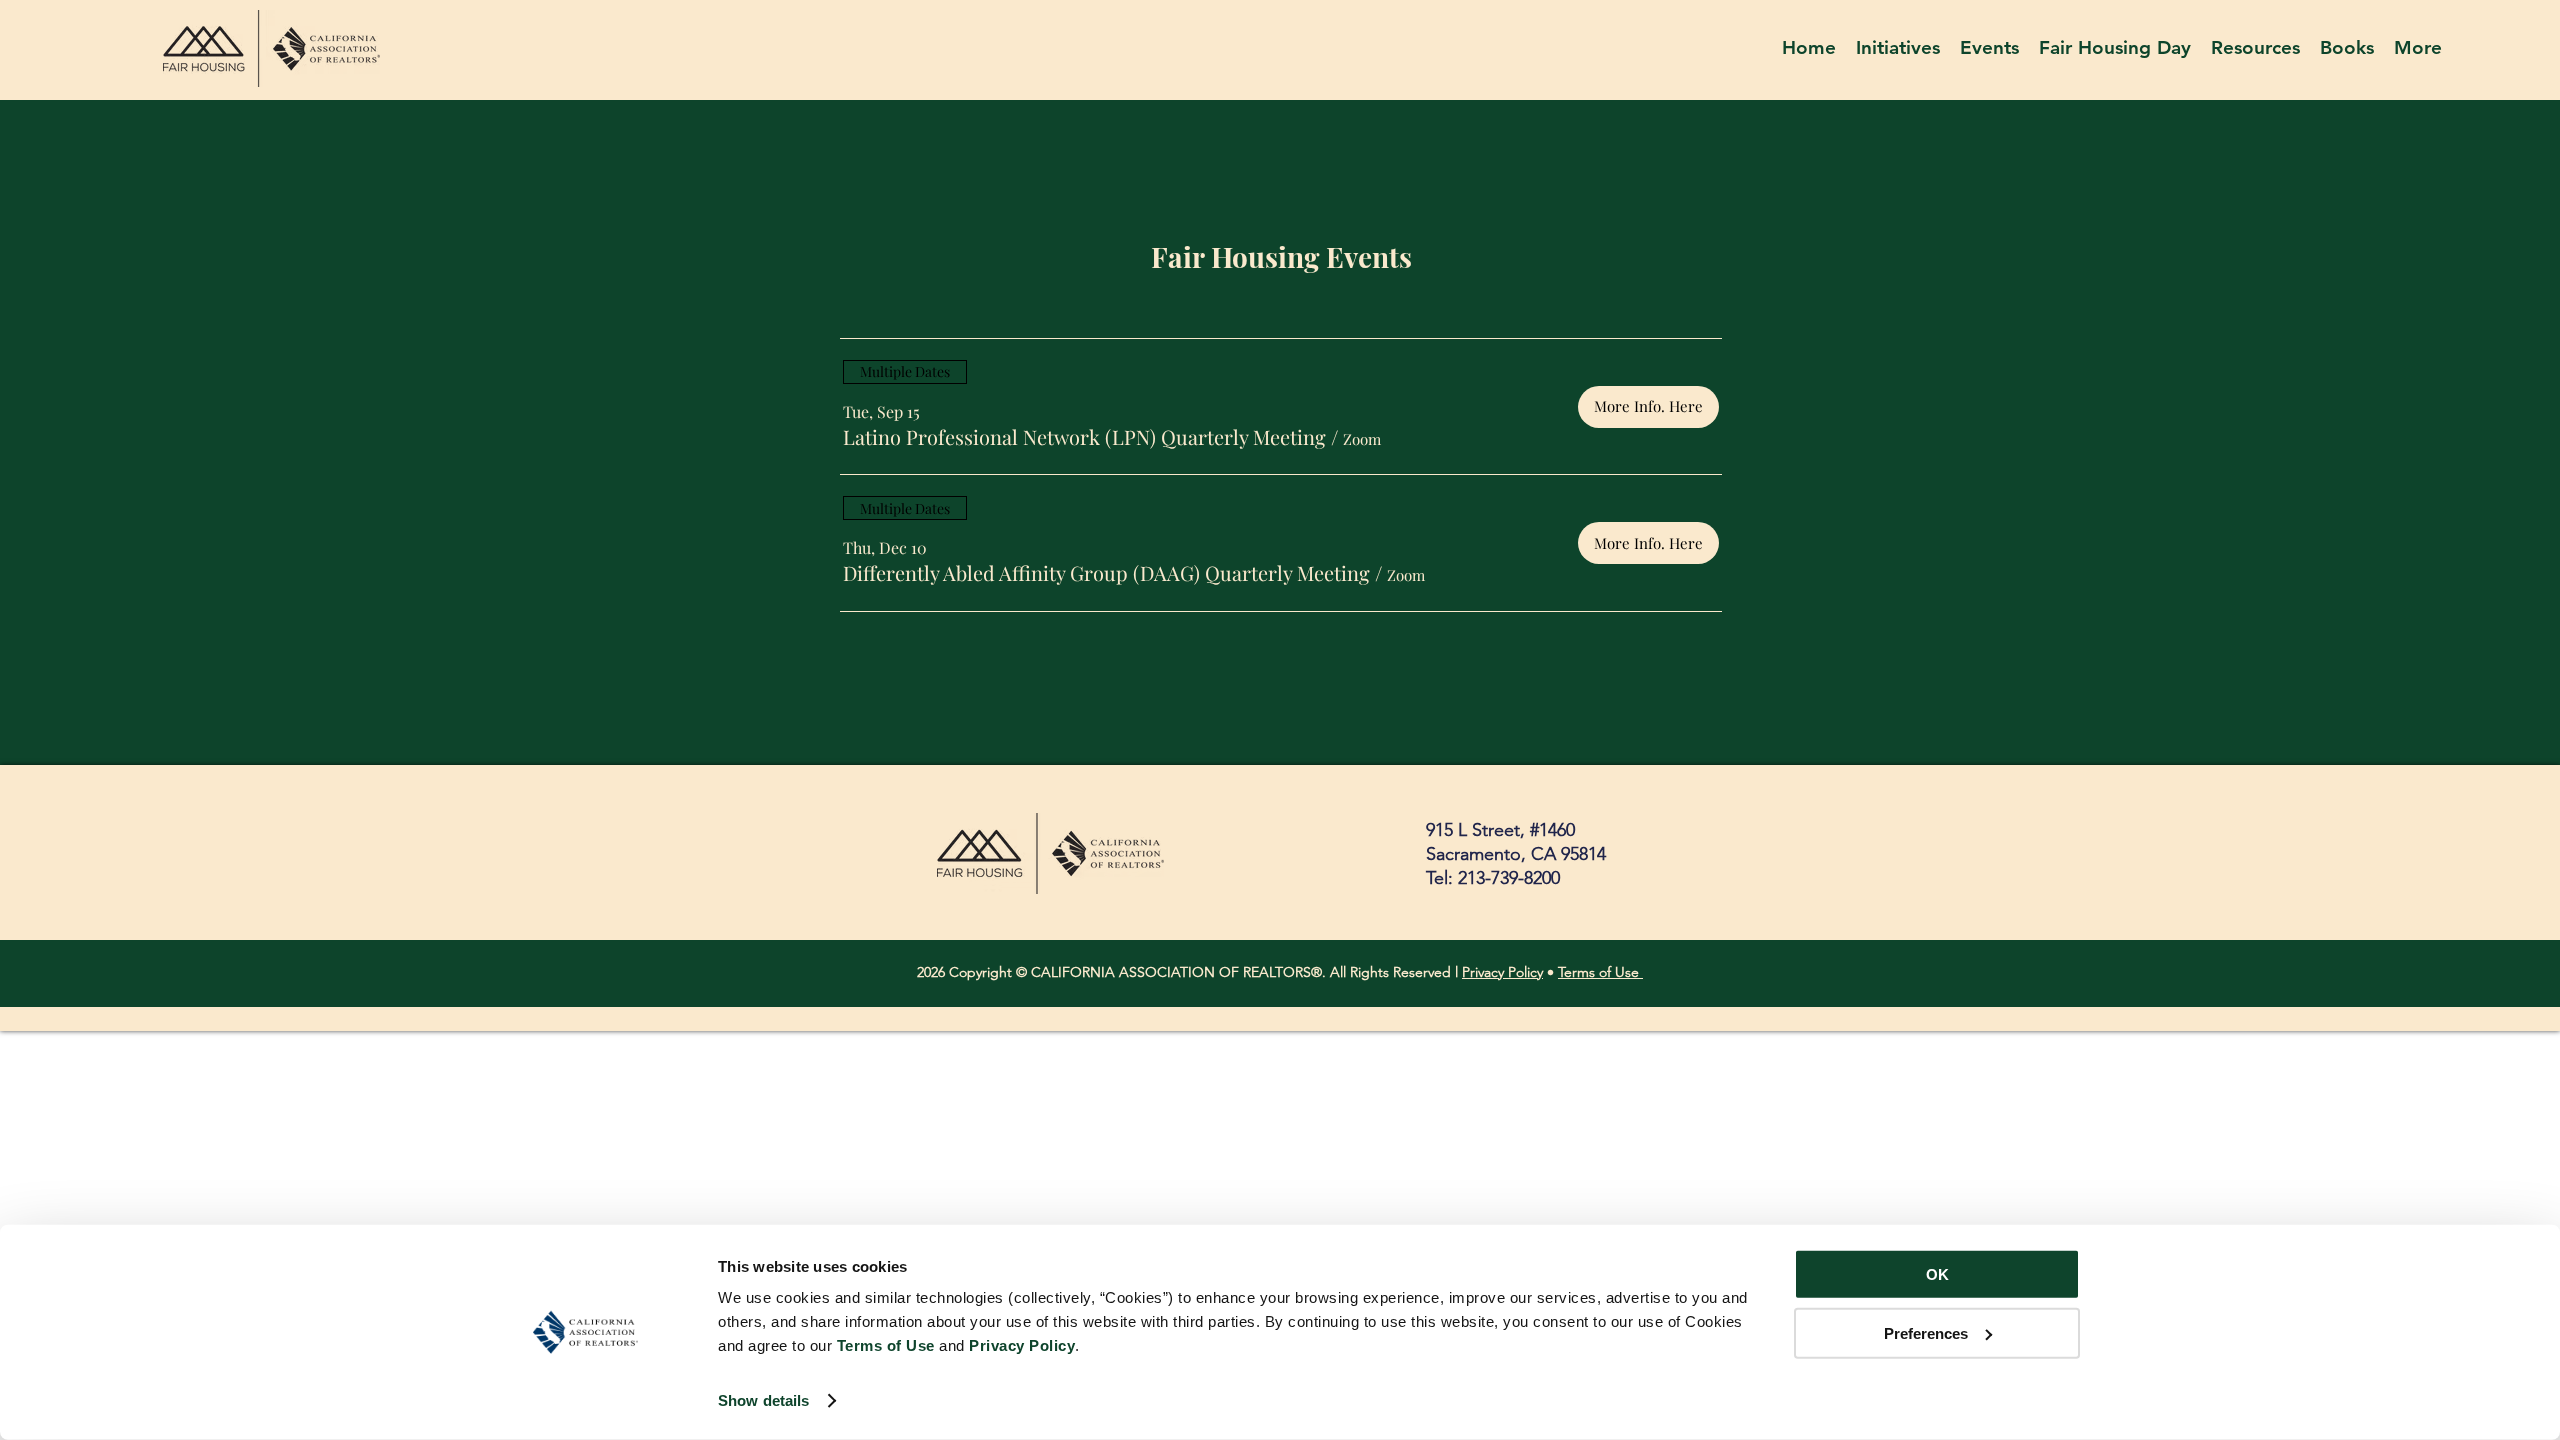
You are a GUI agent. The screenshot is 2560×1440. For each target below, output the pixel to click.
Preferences (1926, 1332)
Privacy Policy (1502, 972)
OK (1937, 1274)
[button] (2255, 50)
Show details (763, 1400)
